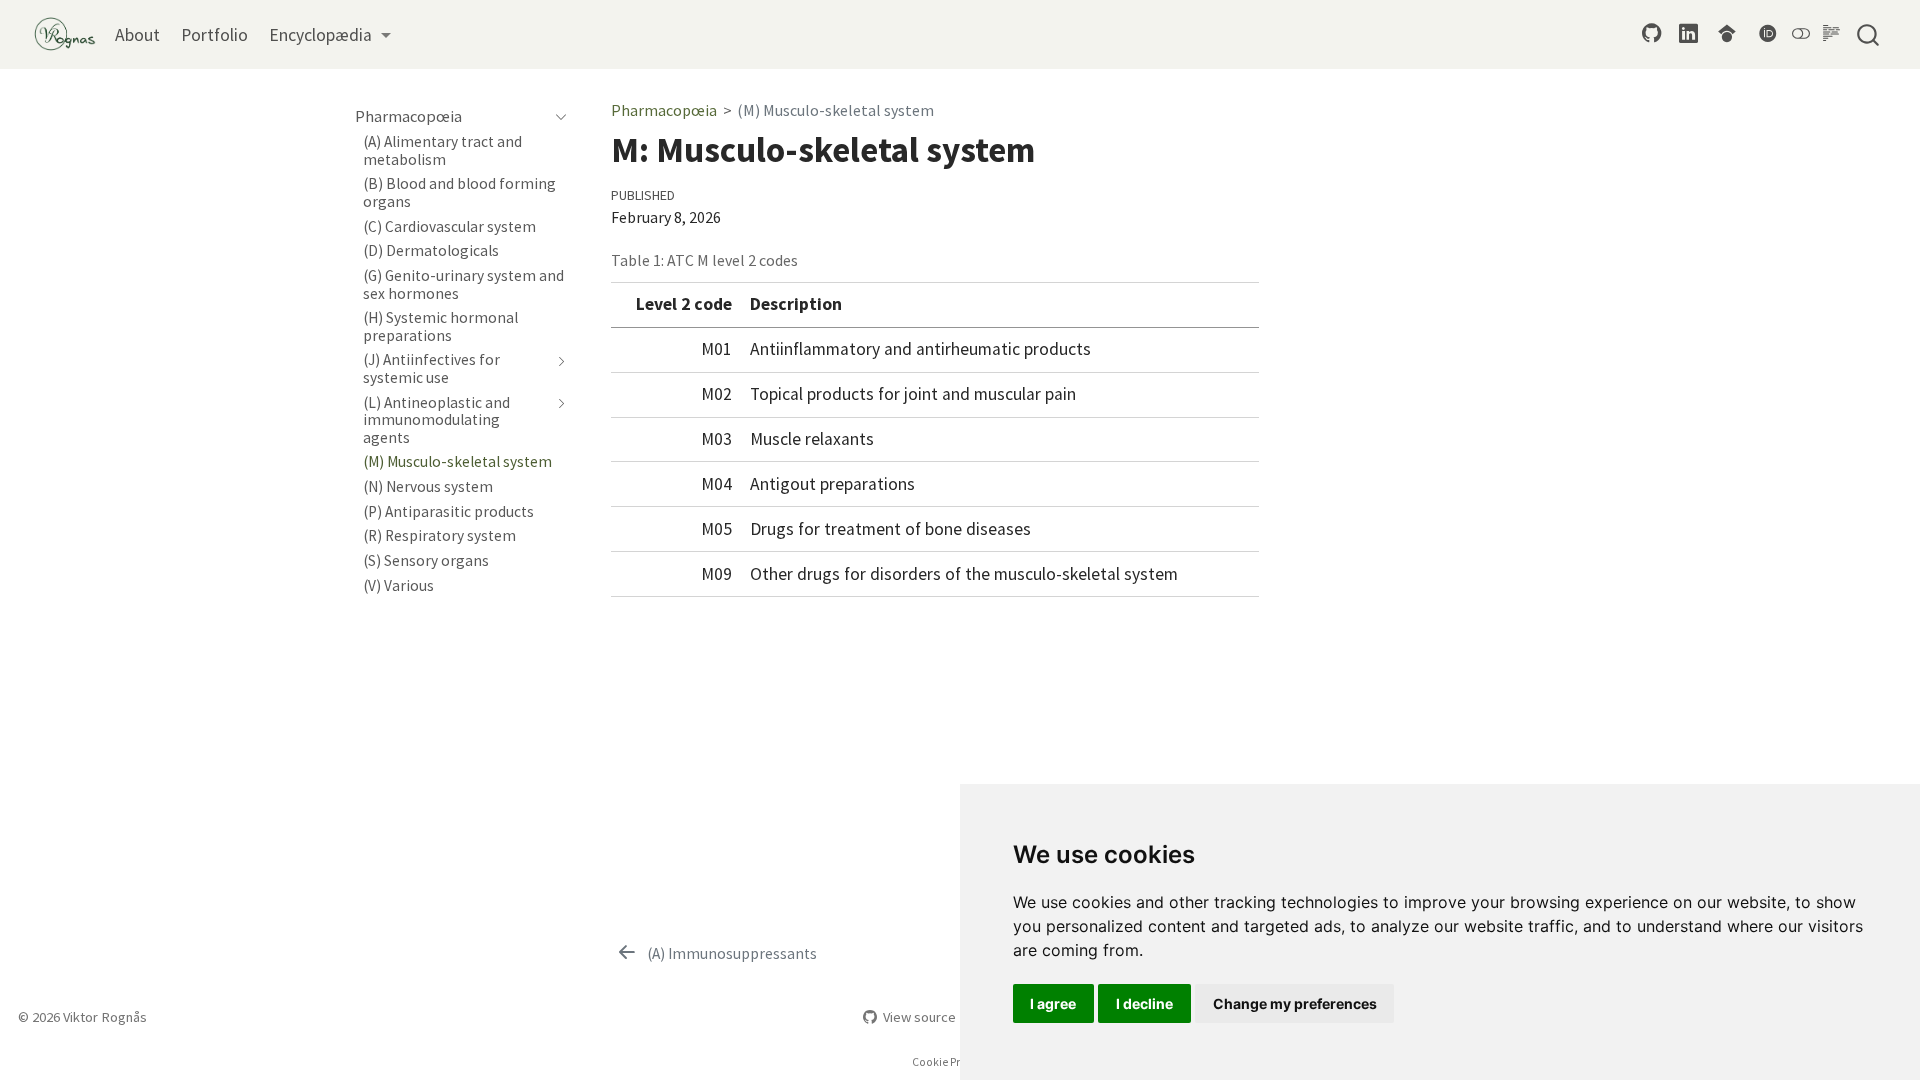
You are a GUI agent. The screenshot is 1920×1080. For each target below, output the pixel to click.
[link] (329, 35)
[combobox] (1869, 34)
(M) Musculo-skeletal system (835, 110)
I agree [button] (1053, 1003)
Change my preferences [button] (1295, 1003)
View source (919, 1017)
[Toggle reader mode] (1831, 34)
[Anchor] (1245, 270)
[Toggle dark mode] (1801, 34)
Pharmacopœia (664, 110)
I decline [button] (1144, 1003)
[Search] (1868, 34)
